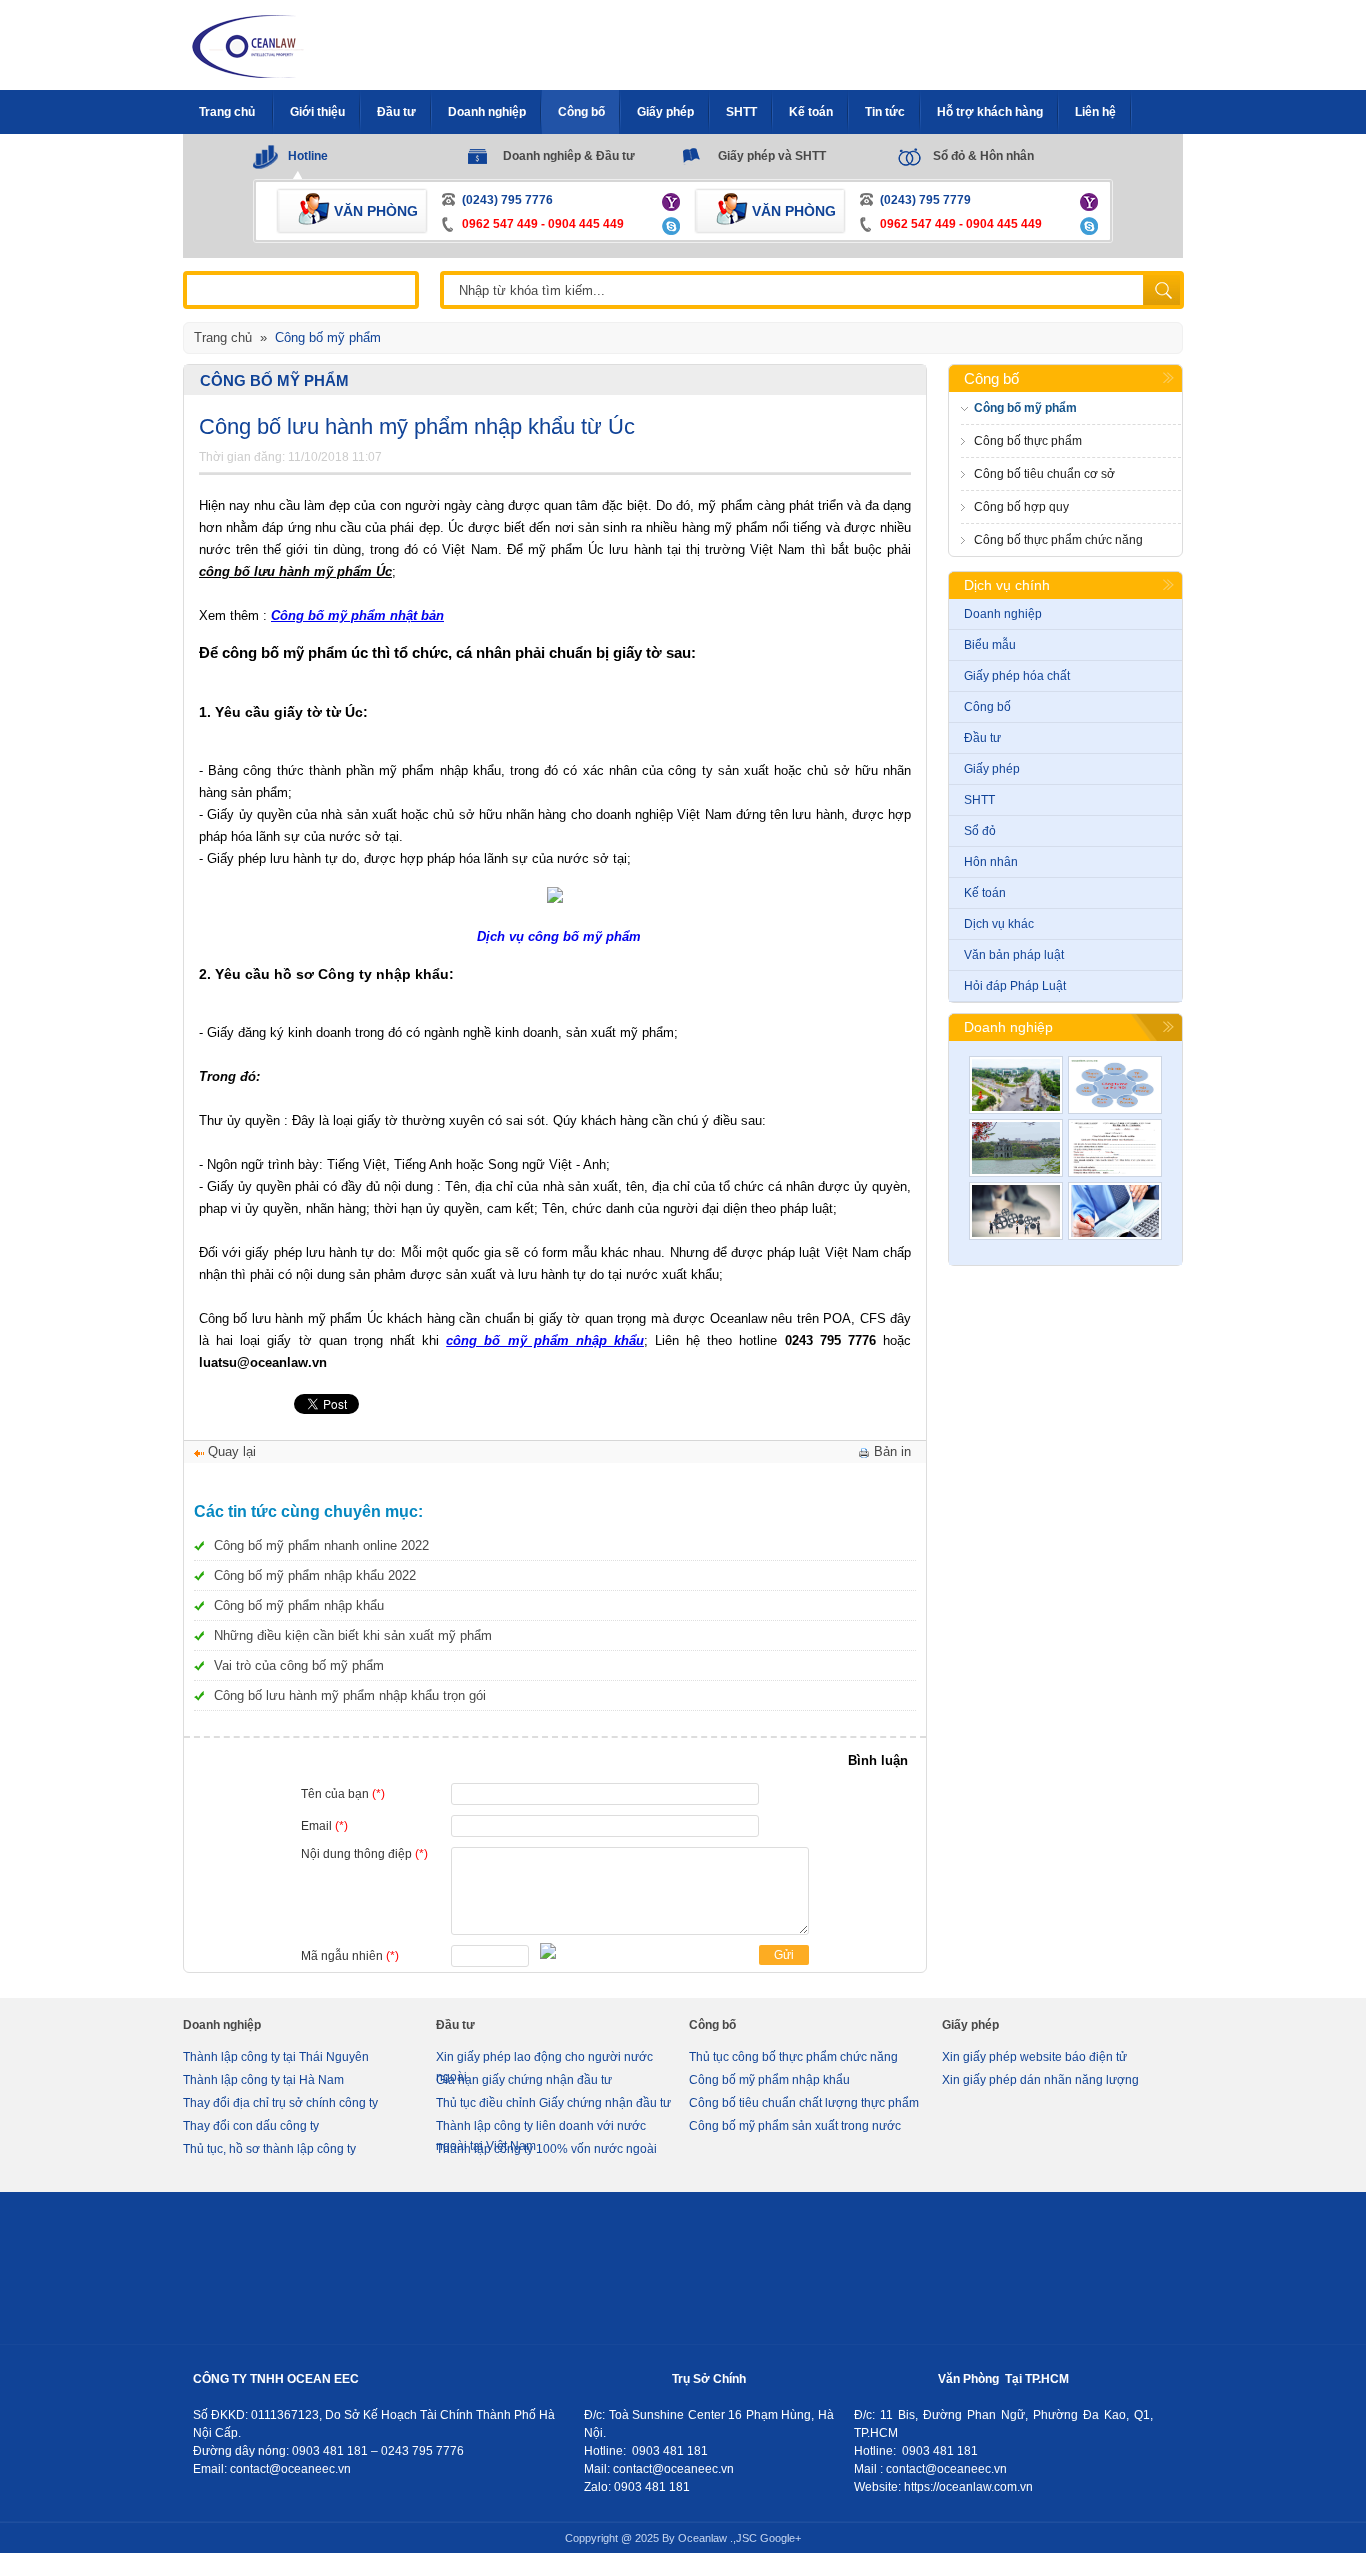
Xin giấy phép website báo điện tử (1034, 2057)
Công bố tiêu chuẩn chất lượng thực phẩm (804, 2103)
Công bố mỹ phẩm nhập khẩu (299, 1605)
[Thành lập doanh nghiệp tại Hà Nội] (1016, 1148)
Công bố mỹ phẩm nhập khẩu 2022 (315, 1575)
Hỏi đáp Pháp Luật (1015, 986)
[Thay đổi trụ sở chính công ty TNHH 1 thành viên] (1115, 1211)
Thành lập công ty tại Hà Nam (263, 2080)
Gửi (784, 1955)
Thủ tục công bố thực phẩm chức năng (793, 2057)
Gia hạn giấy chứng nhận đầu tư (524, 2080)
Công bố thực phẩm (1028, 441)
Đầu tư (982, 738)
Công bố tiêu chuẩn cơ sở (1044, 474)
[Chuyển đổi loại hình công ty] (1016, 1211)
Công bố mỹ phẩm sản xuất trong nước (795, 2126)
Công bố (991, 378)
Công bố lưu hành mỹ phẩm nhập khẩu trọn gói (350, 1695)
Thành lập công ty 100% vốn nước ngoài (546, 2149)
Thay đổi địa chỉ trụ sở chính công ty (280, 2103)
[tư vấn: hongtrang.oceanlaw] (673, 201)
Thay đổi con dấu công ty (251, 2126)
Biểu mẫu (990, 645)
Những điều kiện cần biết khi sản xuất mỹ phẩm (353, 1635)
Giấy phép (992, 769)
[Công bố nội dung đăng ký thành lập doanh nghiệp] (1115, 1148)
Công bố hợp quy (1021, 507)
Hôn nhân (991, 862)
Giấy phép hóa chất (1017, 676)
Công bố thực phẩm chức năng (1058, 540)
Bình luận (878, 1760)
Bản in (892, 1451)
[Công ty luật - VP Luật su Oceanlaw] (249, 44)
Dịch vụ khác (999, 924)
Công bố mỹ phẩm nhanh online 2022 (321, 1545)
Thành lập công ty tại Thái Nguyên (276, 2057)
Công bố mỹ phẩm (274, 380)
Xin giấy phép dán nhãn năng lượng (1040, 2080)
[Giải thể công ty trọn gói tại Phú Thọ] (1016, 1085)
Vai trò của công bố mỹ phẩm (299, 1665)
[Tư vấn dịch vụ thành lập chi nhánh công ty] (1115, 1085)
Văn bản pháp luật (1014, 955)
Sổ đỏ (980, 831)
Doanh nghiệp (1003, 614)
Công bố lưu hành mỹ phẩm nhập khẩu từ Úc (417, 426)
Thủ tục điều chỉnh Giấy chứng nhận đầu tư (553, 2103)
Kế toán (985, 893)
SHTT (979, 800)
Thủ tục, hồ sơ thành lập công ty (269, 2149)
